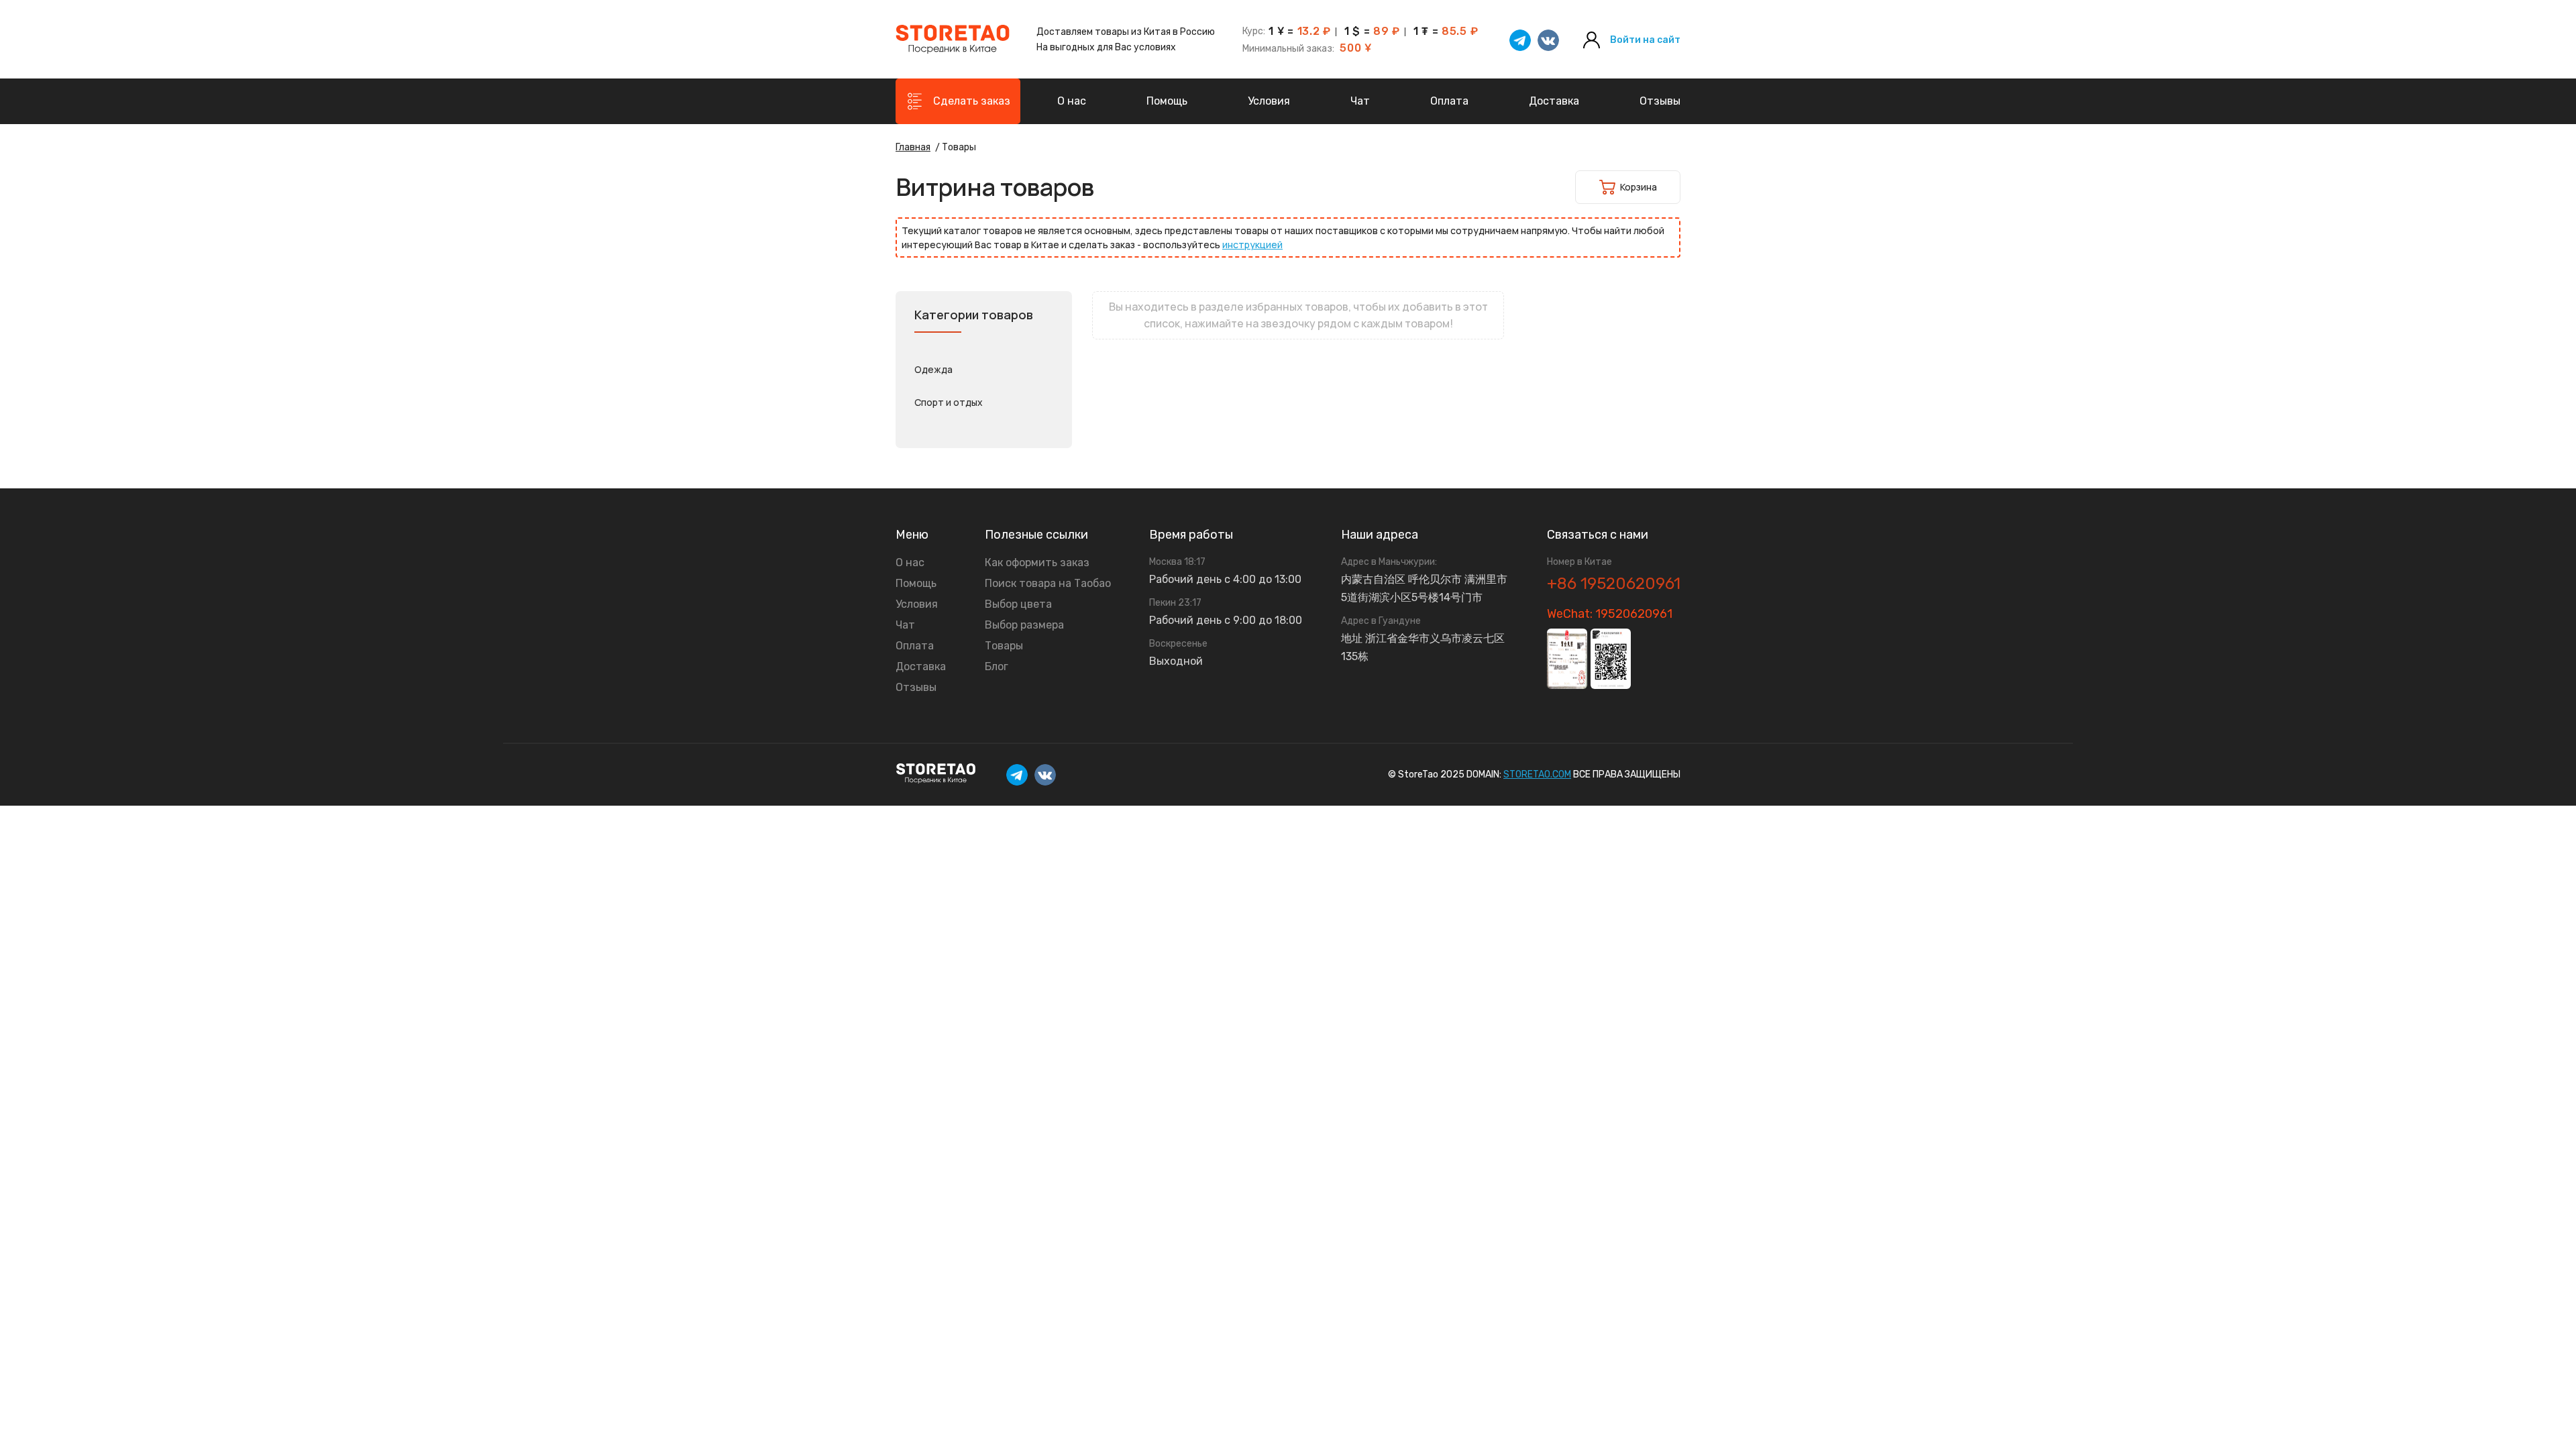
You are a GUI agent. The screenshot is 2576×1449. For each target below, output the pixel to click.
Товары (1004, 646)
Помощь (1167, 101)
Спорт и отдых (949, 402)
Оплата (1449, 101)
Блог (997, 667)
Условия (1269, 101)
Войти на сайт (1645, 40)
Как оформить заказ (1037, 563)
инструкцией (1252, 245)
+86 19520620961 (1614, 584)
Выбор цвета (1018, 604)
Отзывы (1660, 101)
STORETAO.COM (1537, 774)
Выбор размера (1024, 625)
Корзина (1639, 187)
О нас (1072, 101)
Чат (1360, 101)
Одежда (933, 369)
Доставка (1554, 101)
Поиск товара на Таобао (1048, 584)
